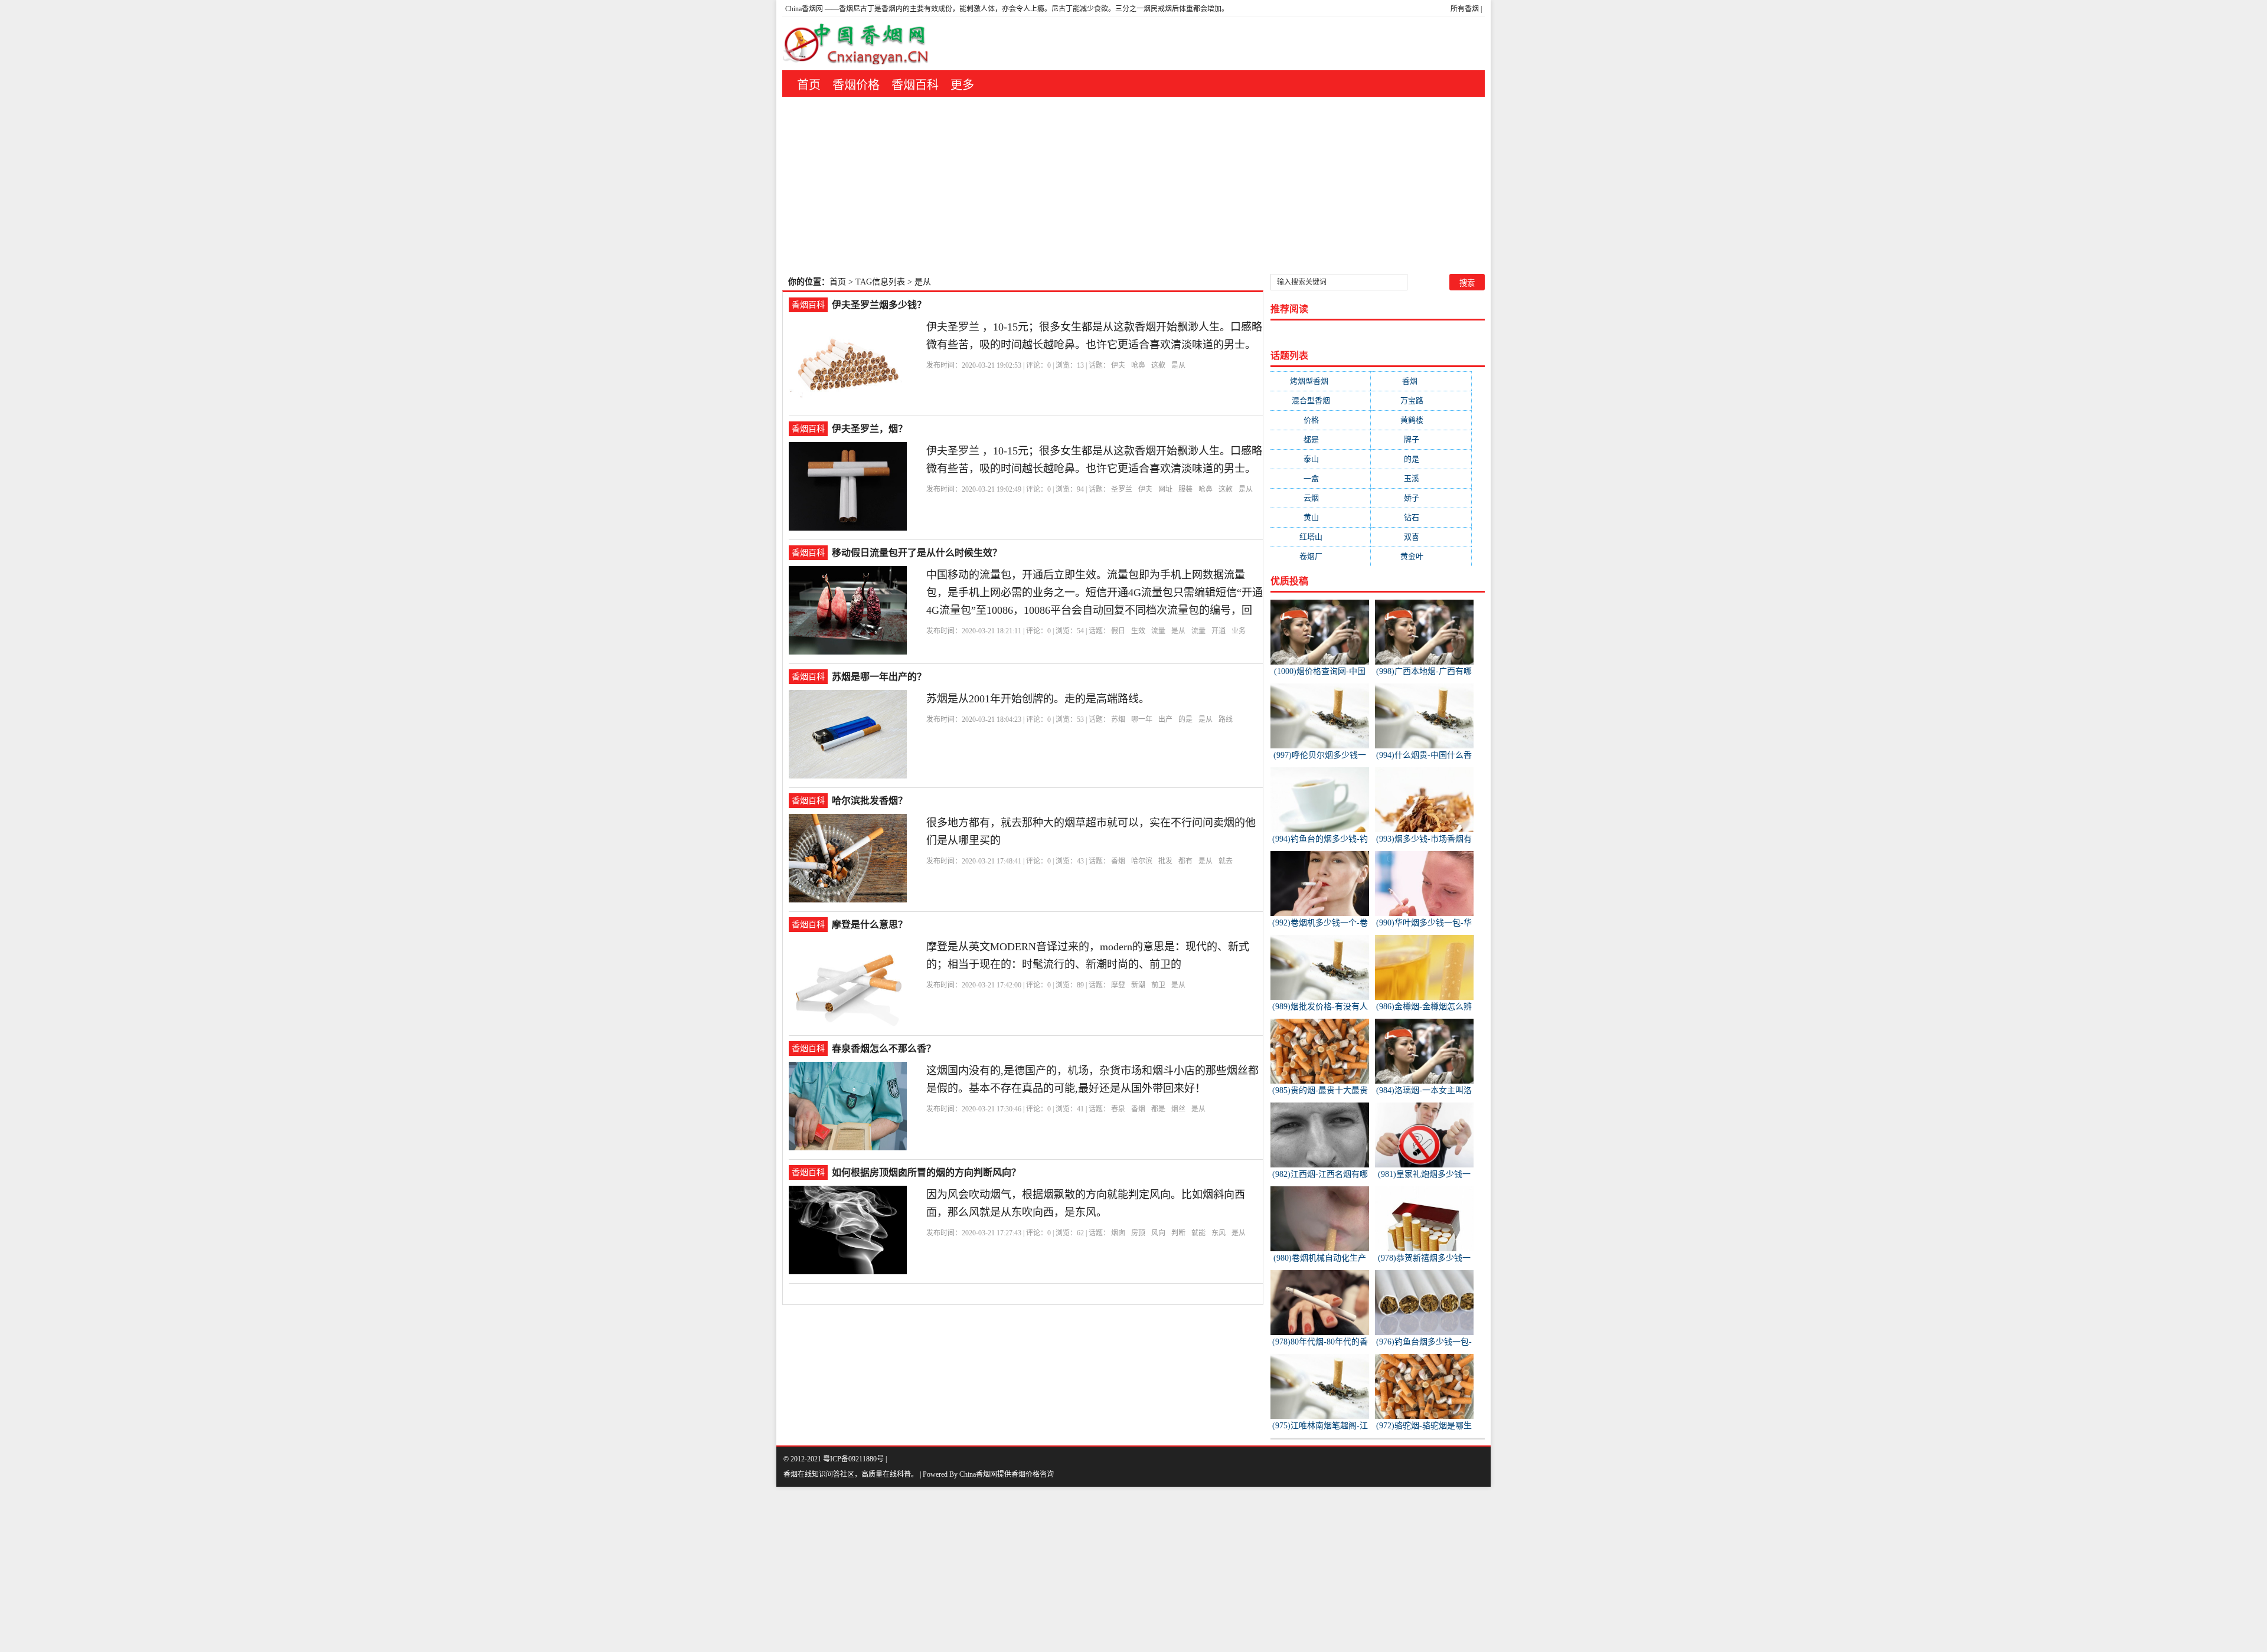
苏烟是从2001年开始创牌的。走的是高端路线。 (1038, 699)
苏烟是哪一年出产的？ (879, 677)
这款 (1158, 365)
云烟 (1321, 498)
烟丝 (1178, 1109)
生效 (1138, 631)
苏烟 (1118, 719)
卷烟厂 (1320, 556)
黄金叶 (1421, 556)
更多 (962, 85)
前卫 (1158, 985)
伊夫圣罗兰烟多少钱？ (879, 305)
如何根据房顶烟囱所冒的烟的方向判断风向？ (926, 1172)
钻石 (1421, 517)
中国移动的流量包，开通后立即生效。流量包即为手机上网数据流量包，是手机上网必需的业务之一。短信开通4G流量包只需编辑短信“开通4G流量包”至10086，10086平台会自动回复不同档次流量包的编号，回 (1095, 593)
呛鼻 (1138, 365)
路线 (1226, 719)
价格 (1321, 420)
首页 (809, 85)
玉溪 (1421, 478)
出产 (1165, 719)
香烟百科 (915, 85)
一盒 (1321, 478)
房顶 (1138, 1233)
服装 (1185, 489)
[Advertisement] (1133, 185)
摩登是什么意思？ (870, 925)
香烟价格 (856, 85)
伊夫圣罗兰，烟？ (870, 429)
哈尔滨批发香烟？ (870, 801)
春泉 (1118, 1109)
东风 (1219, 1233)
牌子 (1421, 439)
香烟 (1118, 861)
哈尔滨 (1142, 861)
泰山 (1321, 459)
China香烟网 (804, 9)
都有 (1185, 861)
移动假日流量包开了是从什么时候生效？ (917, 553)
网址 (1165, 489)
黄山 (1321, 517)
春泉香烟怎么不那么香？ (884, 1049)
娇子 (1421, 498)
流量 (1158, 631)
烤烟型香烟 (1321, 381)
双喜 (1421, 537)
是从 (1178, 365)
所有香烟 (1465, 9)
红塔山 (1320, 537)
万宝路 (1421, 400)
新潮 (1138, 985)
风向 (1158, 1233)
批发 (1165, 861)
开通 (1219, 631)
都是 (1158, 1109)
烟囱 (1118, 1233)
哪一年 (1142, 719)
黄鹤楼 (1421, 420)
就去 (1226, 861)
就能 (1198, 1233)
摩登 (1118, 985)
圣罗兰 (1122, 489)
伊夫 (1118, 365)
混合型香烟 (1320, 400)
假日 (1118, 631)
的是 (1185, 719)
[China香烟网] (860, 44)
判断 (1178, 1233)
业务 (1239, 631)
